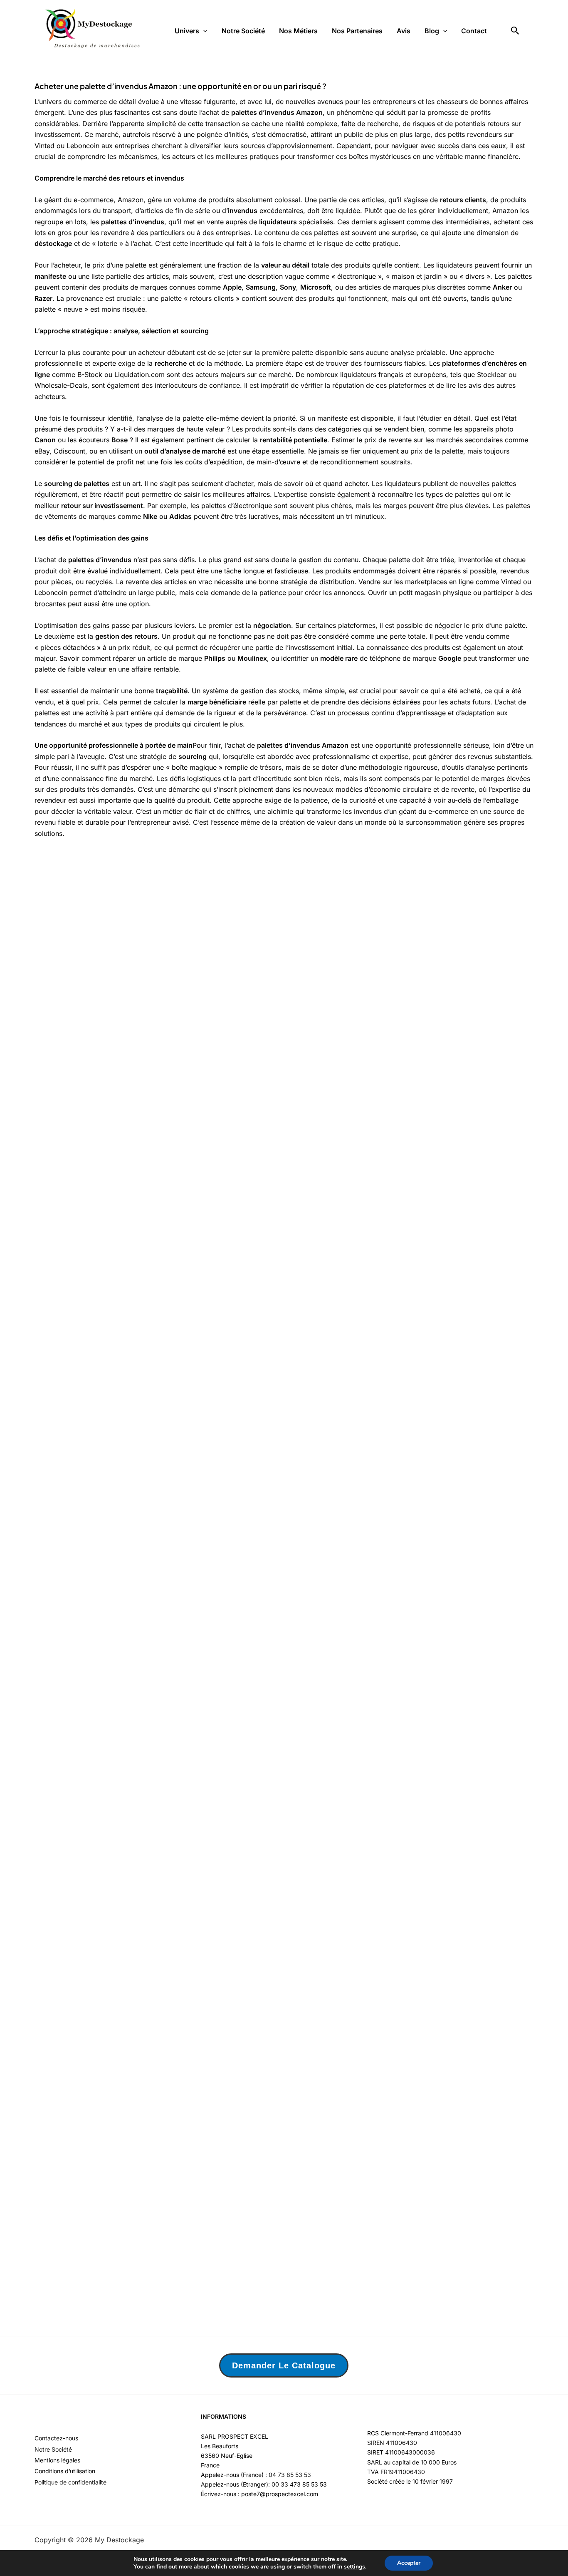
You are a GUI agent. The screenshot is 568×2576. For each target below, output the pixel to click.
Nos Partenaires (357, 31)
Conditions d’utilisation (65, 2471)
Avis (404, 31)
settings (354, 2567)
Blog (432, 31)
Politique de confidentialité (70, 2482)
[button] (203, 31)
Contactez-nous (56, 2438)
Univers (187, 31)
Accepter (409, 2563)
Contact (474, 31)
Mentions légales (57, 2460)
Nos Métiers (298, 31)
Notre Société (243, 31)
